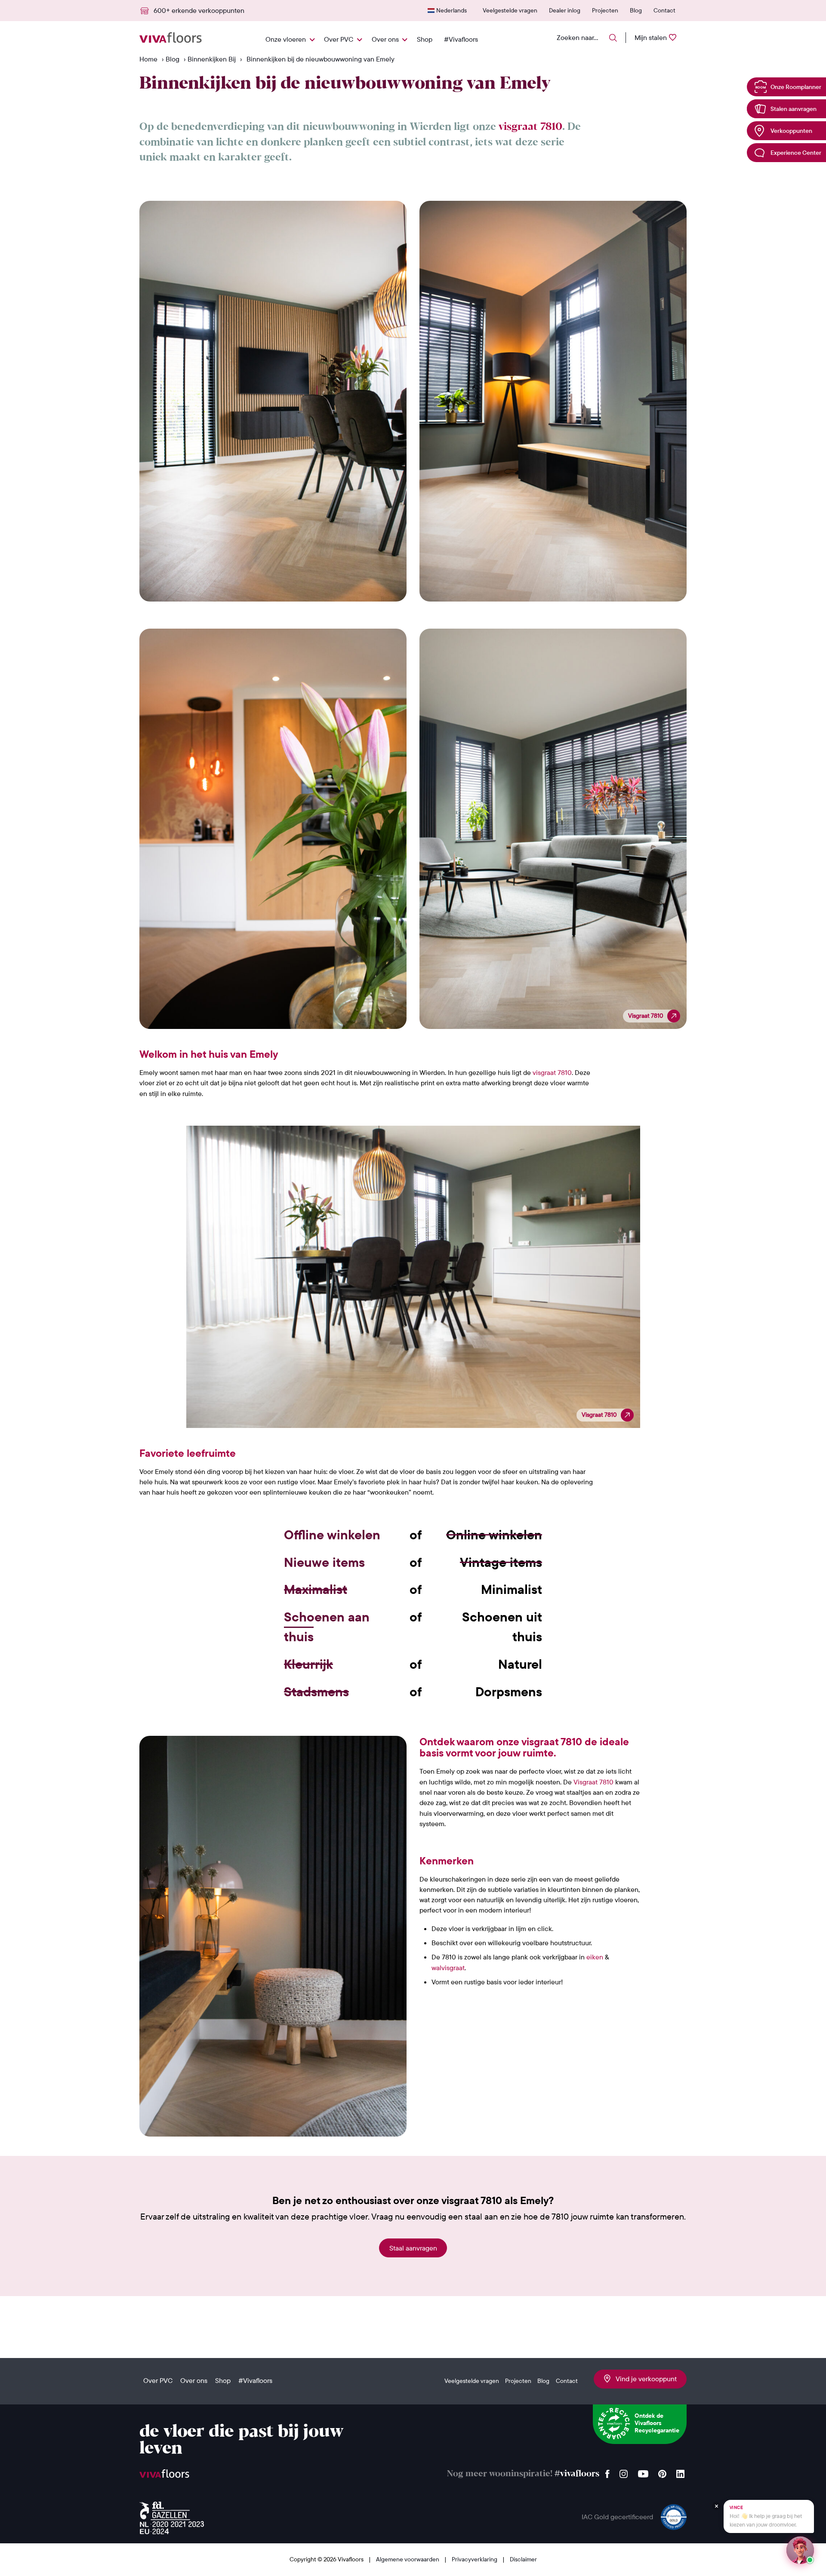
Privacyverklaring (475, 2559)
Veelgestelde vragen (510, 10)
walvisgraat (448, 1968)
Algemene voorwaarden (408, 2559)
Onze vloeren (286, 39)
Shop (425, 39)
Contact (664, 10)
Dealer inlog (565, 10)
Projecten (605, 10)
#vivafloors (577, 2474)
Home (148, 59)
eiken (595, 1957)
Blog (636, 10)
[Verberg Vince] (716, 2506)
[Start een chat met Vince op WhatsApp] (800, 2550)
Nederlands (452, 10)
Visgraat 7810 (593, 1782)
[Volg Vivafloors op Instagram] (624, 2472)
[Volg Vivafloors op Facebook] (607, 2472)
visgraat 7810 (530, 127)
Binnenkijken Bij (212, 59)
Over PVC (339, 39)
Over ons (385, 39)
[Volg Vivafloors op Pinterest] (662, 2472)
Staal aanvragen (413, 2248)
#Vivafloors (461, 39)
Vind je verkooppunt (644, 2379)
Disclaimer (523, 2559)
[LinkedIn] (680, 2472)
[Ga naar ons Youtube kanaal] (643, 2472)
